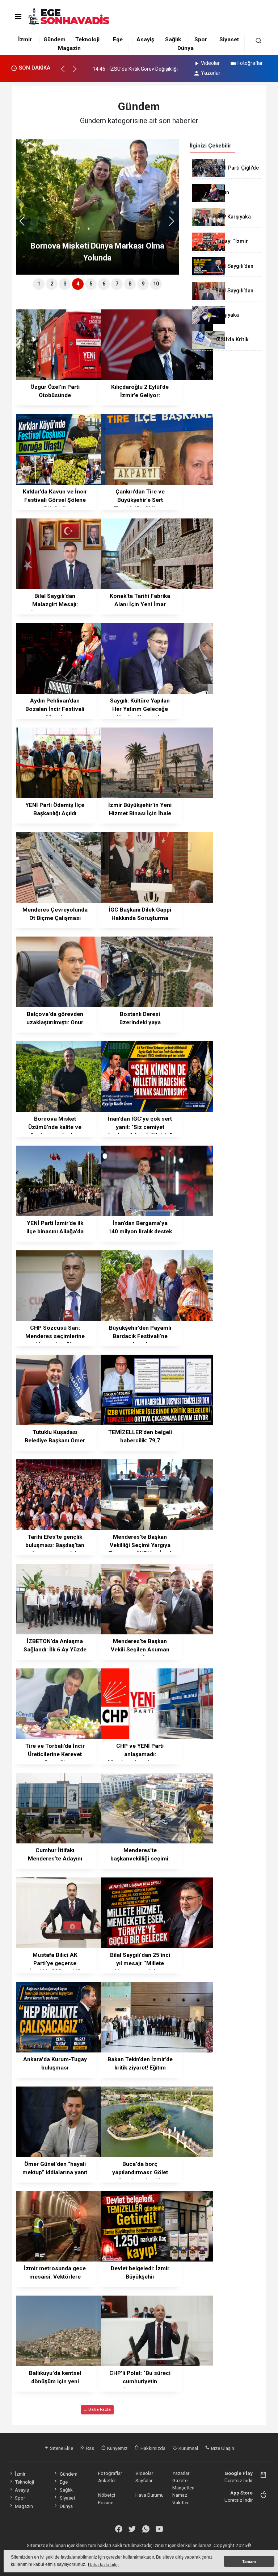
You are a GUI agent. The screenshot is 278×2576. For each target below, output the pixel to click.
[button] (66, 72)
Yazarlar (211, 73)
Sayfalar (144, 2480)
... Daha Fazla (97, 2409)
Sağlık (173, 39)
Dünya (186, 48)
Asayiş (145, 39)
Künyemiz (117, 2448)
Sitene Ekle (61, 2448)
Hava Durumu (149, 2495)
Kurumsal (188, 2448)
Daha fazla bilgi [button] (103, 2565)
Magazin (69, 48)
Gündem (54, 39)
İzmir (25, 39)
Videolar (210, 63)
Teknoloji (87, 39)
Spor (201, 39)
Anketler (107, 2480)
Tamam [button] (249, 2562)
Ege (118, 39)
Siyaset (229, 39)
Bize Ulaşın (222, 2448)
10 (156, 284)
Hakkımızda (152, 2448)
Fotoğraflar (250, 63)
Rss (90, 2448)
